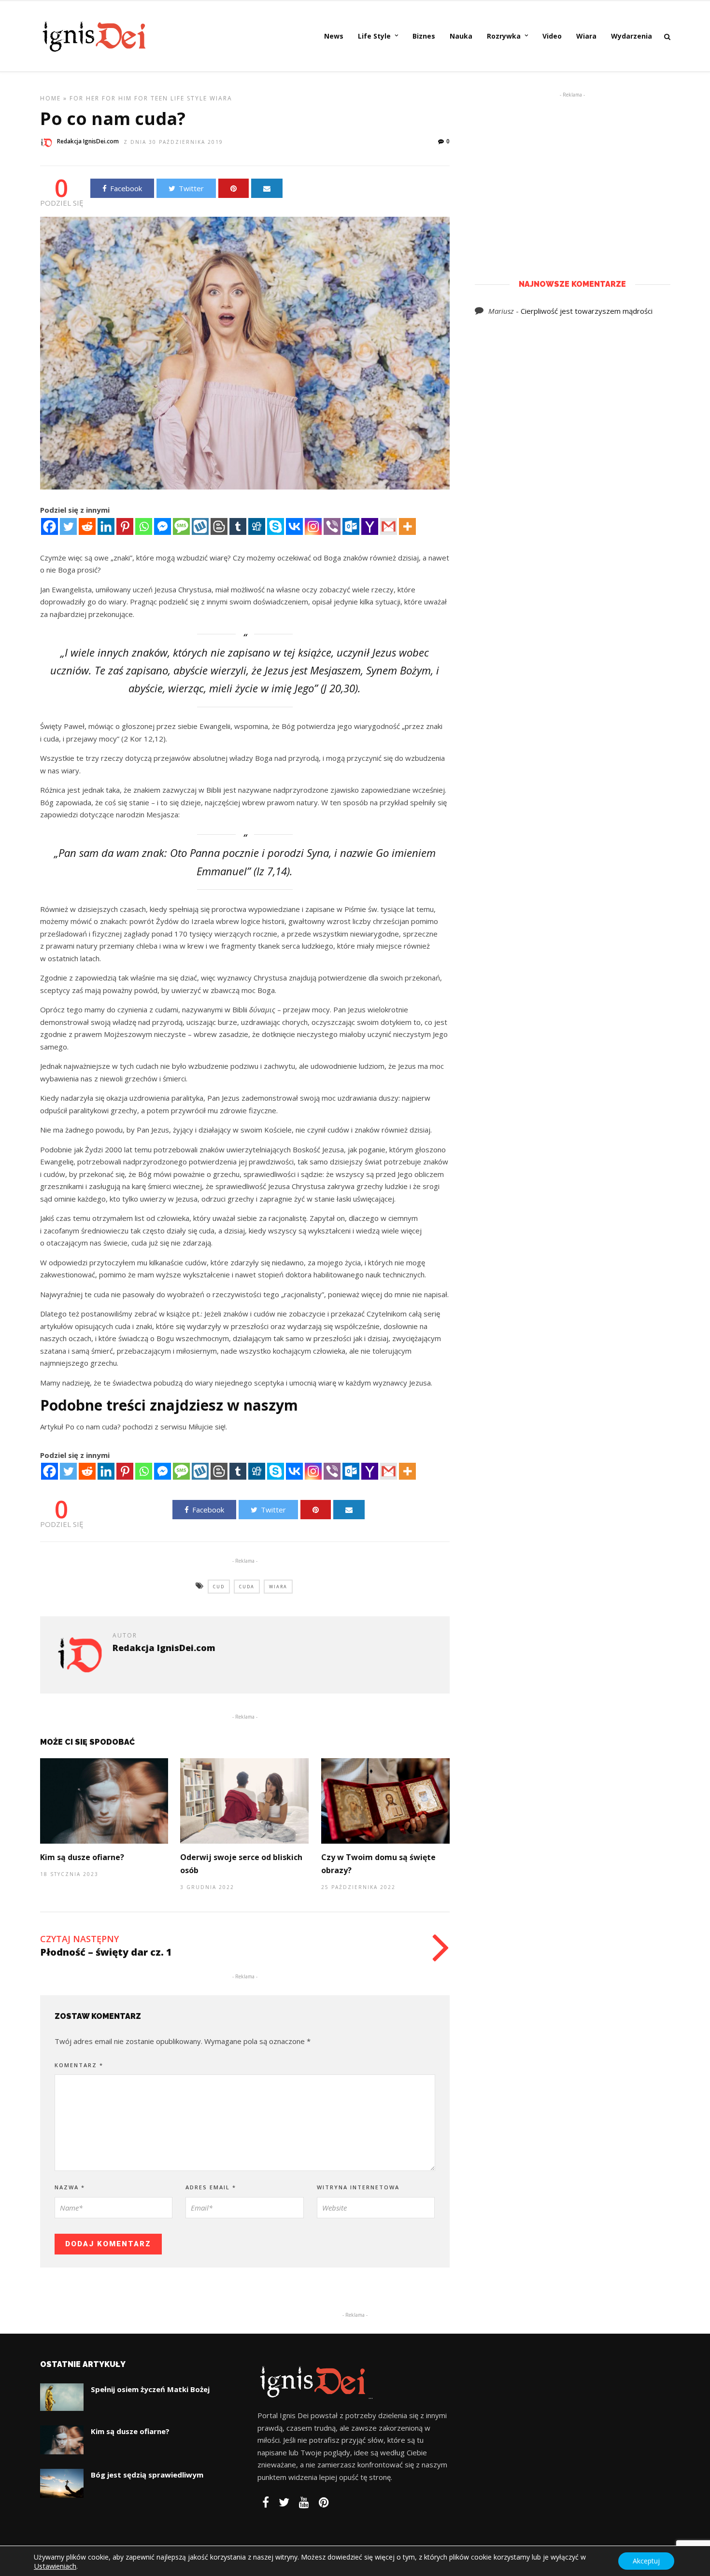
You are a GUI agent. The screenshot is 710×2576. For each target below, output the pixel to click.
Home (50, 98)
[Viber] (332, 526)
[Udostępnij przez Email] (267, 188)
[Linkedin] (106, 526)
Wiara (586, 36)
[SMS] (181, 526)
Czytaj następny (79, 1939)
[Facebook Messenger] (163, 526)
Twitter (191, 188)
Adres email (211, 2187)
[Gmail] (389, 526)
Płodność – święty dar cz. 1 (106, 1952)
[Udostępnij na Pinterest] (234, 188)
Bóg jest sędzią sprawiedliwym (147, 2475)
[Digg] (257, 526)
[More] (407, 526)
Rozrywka (504, 36)
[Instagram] (313, 526)
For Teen (151, 98)
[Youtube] (304, 2502)
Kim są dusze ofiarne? (82, 1857)
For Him (117, 98)
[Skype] (276, 526)
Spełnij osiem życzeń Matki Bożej (150, 2389)
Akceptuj (646, 2561)
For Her (85, 98)
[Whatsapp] (144, 526)
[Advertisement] (572, 171)
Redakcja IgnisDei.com (88, 141)
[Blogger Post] (219, 526)
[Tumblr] (238, 526)
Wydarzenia (632, 36)
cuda (247, 1587)
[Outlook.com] (351, 526)
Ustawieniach (55, 2566)
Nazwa (70, 2187)
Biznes (424, 36)
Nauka (461, 36)
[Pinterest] (125, 526)
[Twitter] (68, 526)
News (334, 36)
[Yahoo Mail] (370, 526)
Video (552, 36)
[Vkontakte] (294, 526)
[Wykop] (200, 526)
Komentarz (79, 2065)
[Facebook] (50, 526)
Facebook (126, 188)
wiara (278, 1587)
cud (219, 1587)
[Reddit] (87, 526)
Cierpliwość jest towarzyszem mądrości (587, 311)
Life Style (374, 36)
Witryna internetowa (358, 2187)
